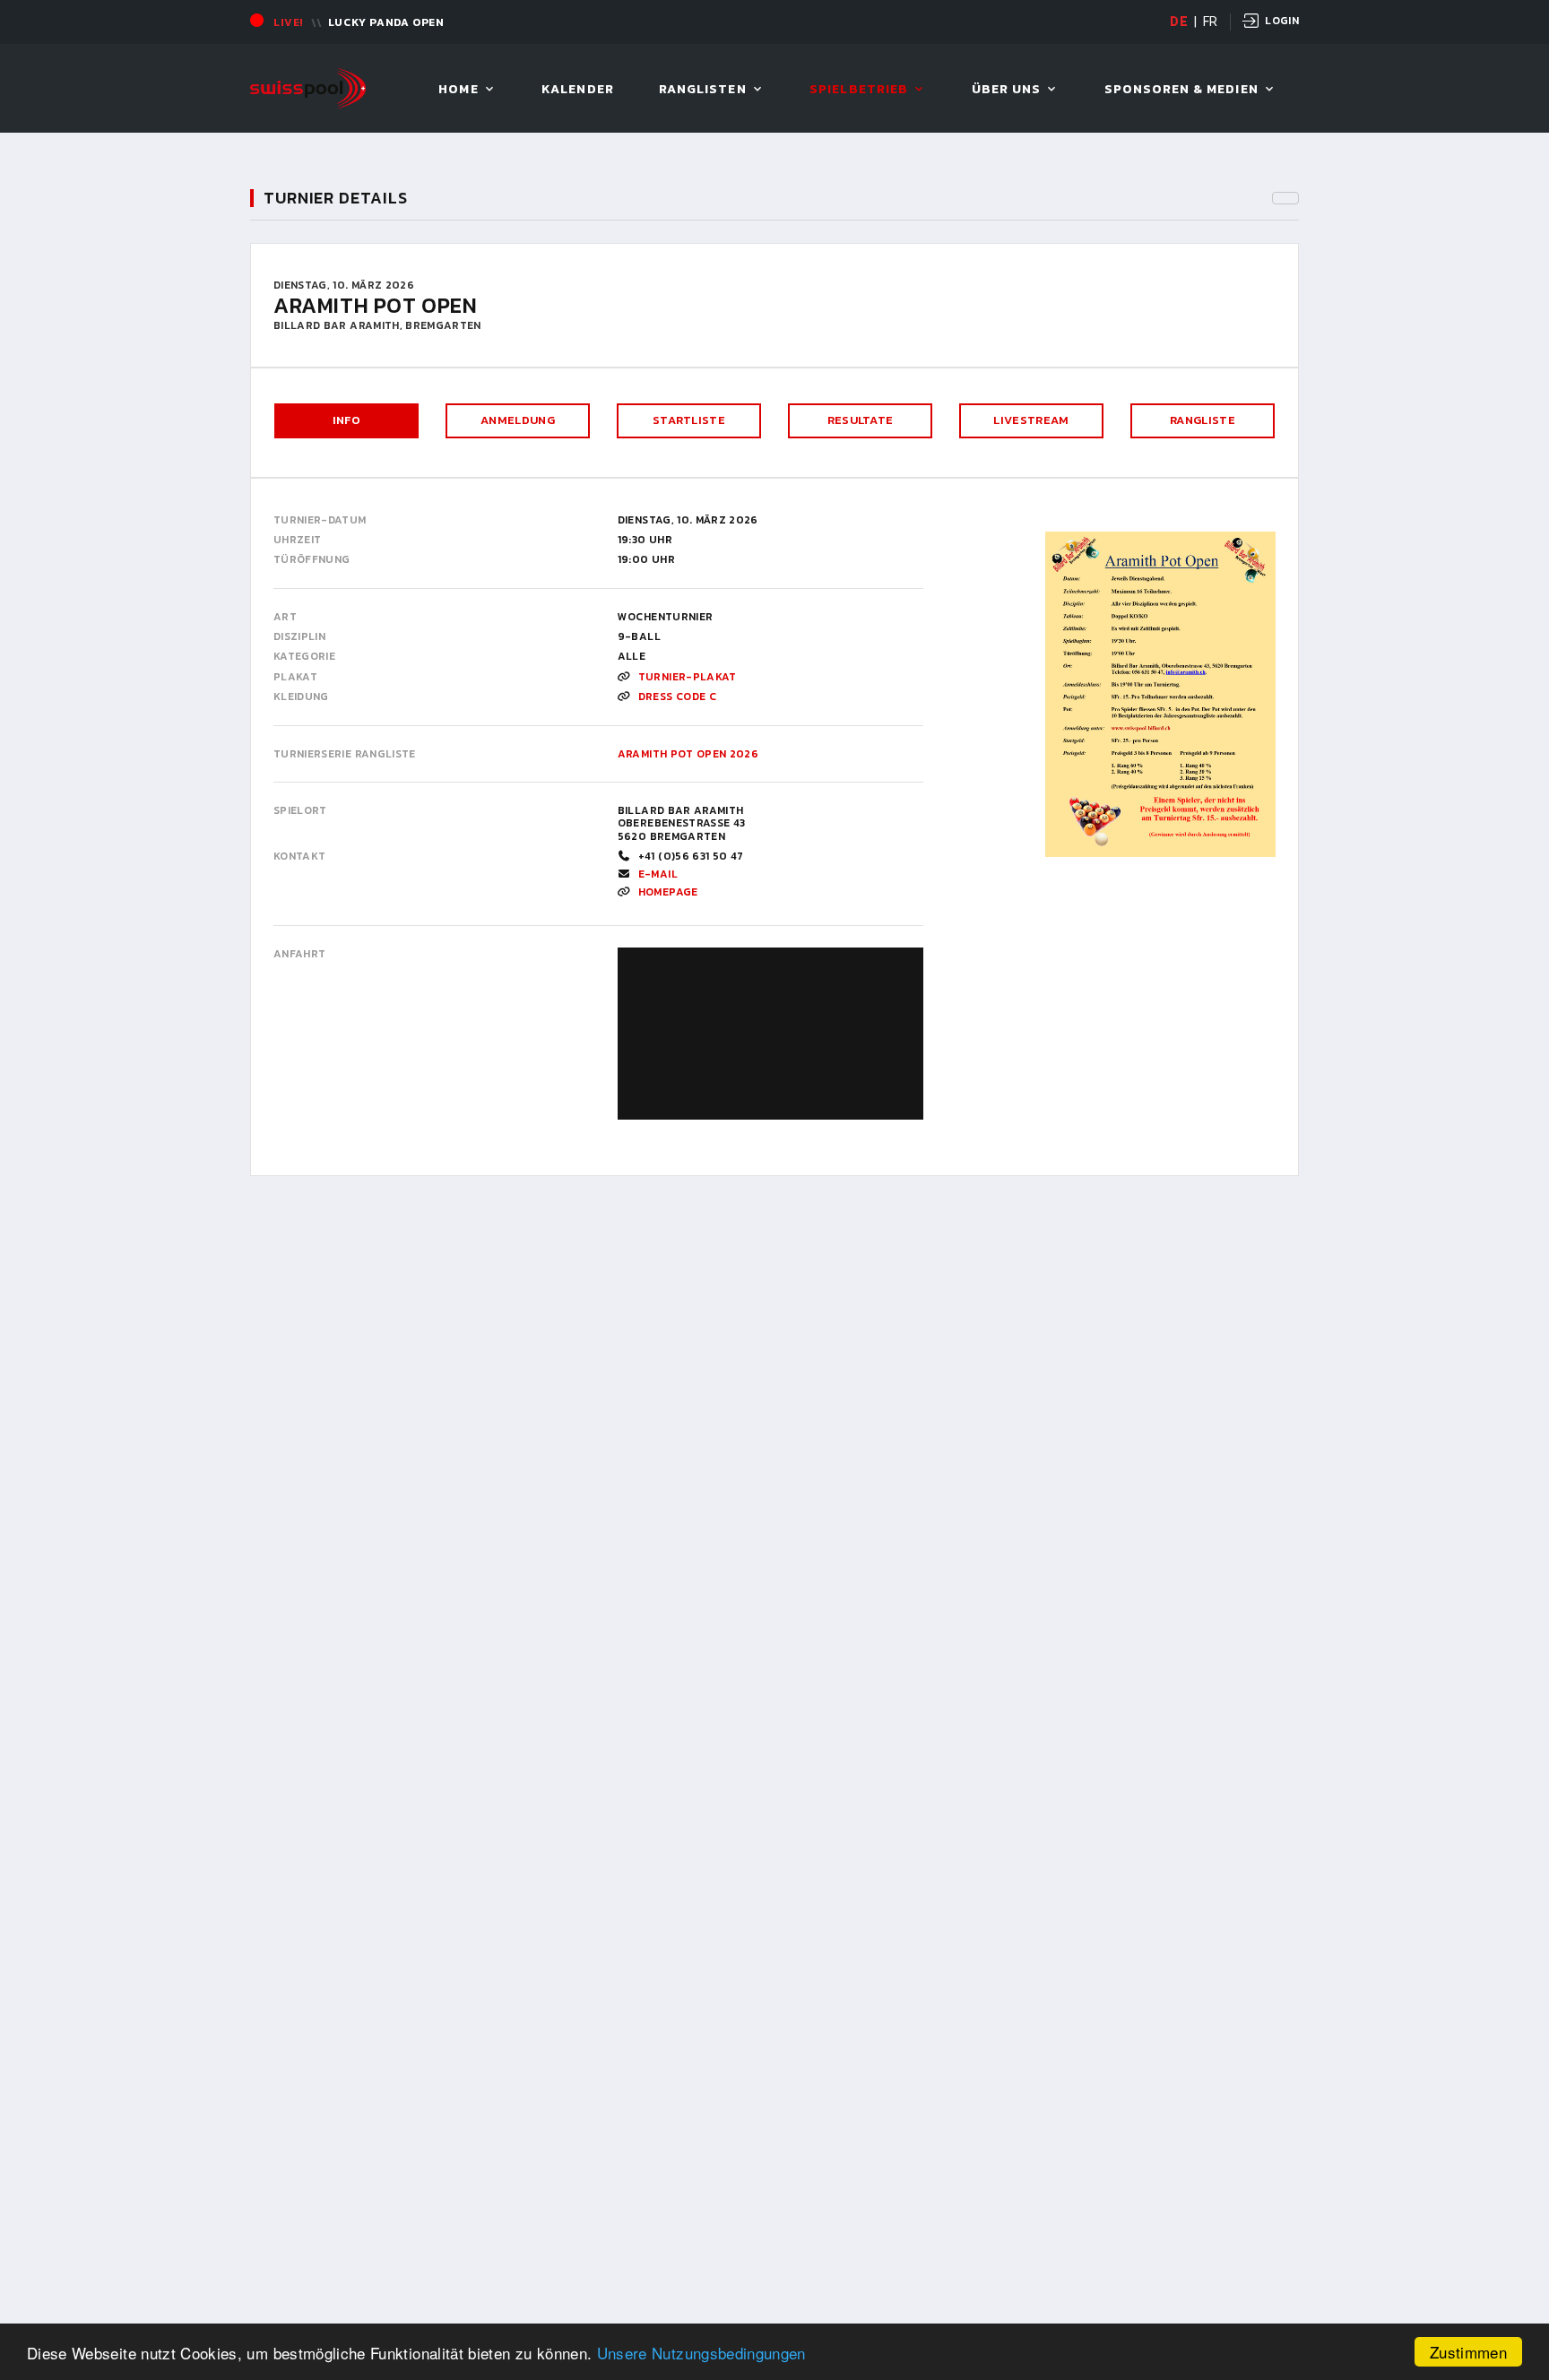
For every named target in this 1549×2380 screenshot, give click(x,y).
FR (1211, 22)
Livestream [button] (1031, 420)
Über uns (1006, 90)
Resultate (861, 420)
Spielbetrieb (859, 90)
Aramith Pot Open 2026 (688, 754)
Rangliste (1203, 420)
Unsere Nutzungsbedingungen (701, 2353)
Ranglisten (703, 90)
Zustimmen (1468, 2352)
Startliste (689, 420)
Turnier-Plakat (688, 677)
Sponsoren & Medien (1181, 90)
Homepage (668, 892)
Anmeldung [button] (518, 420)
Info (346, 420)
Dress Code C (677, 697)
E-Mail (658, 874)
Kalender (577, 90)
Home (458, 90)
